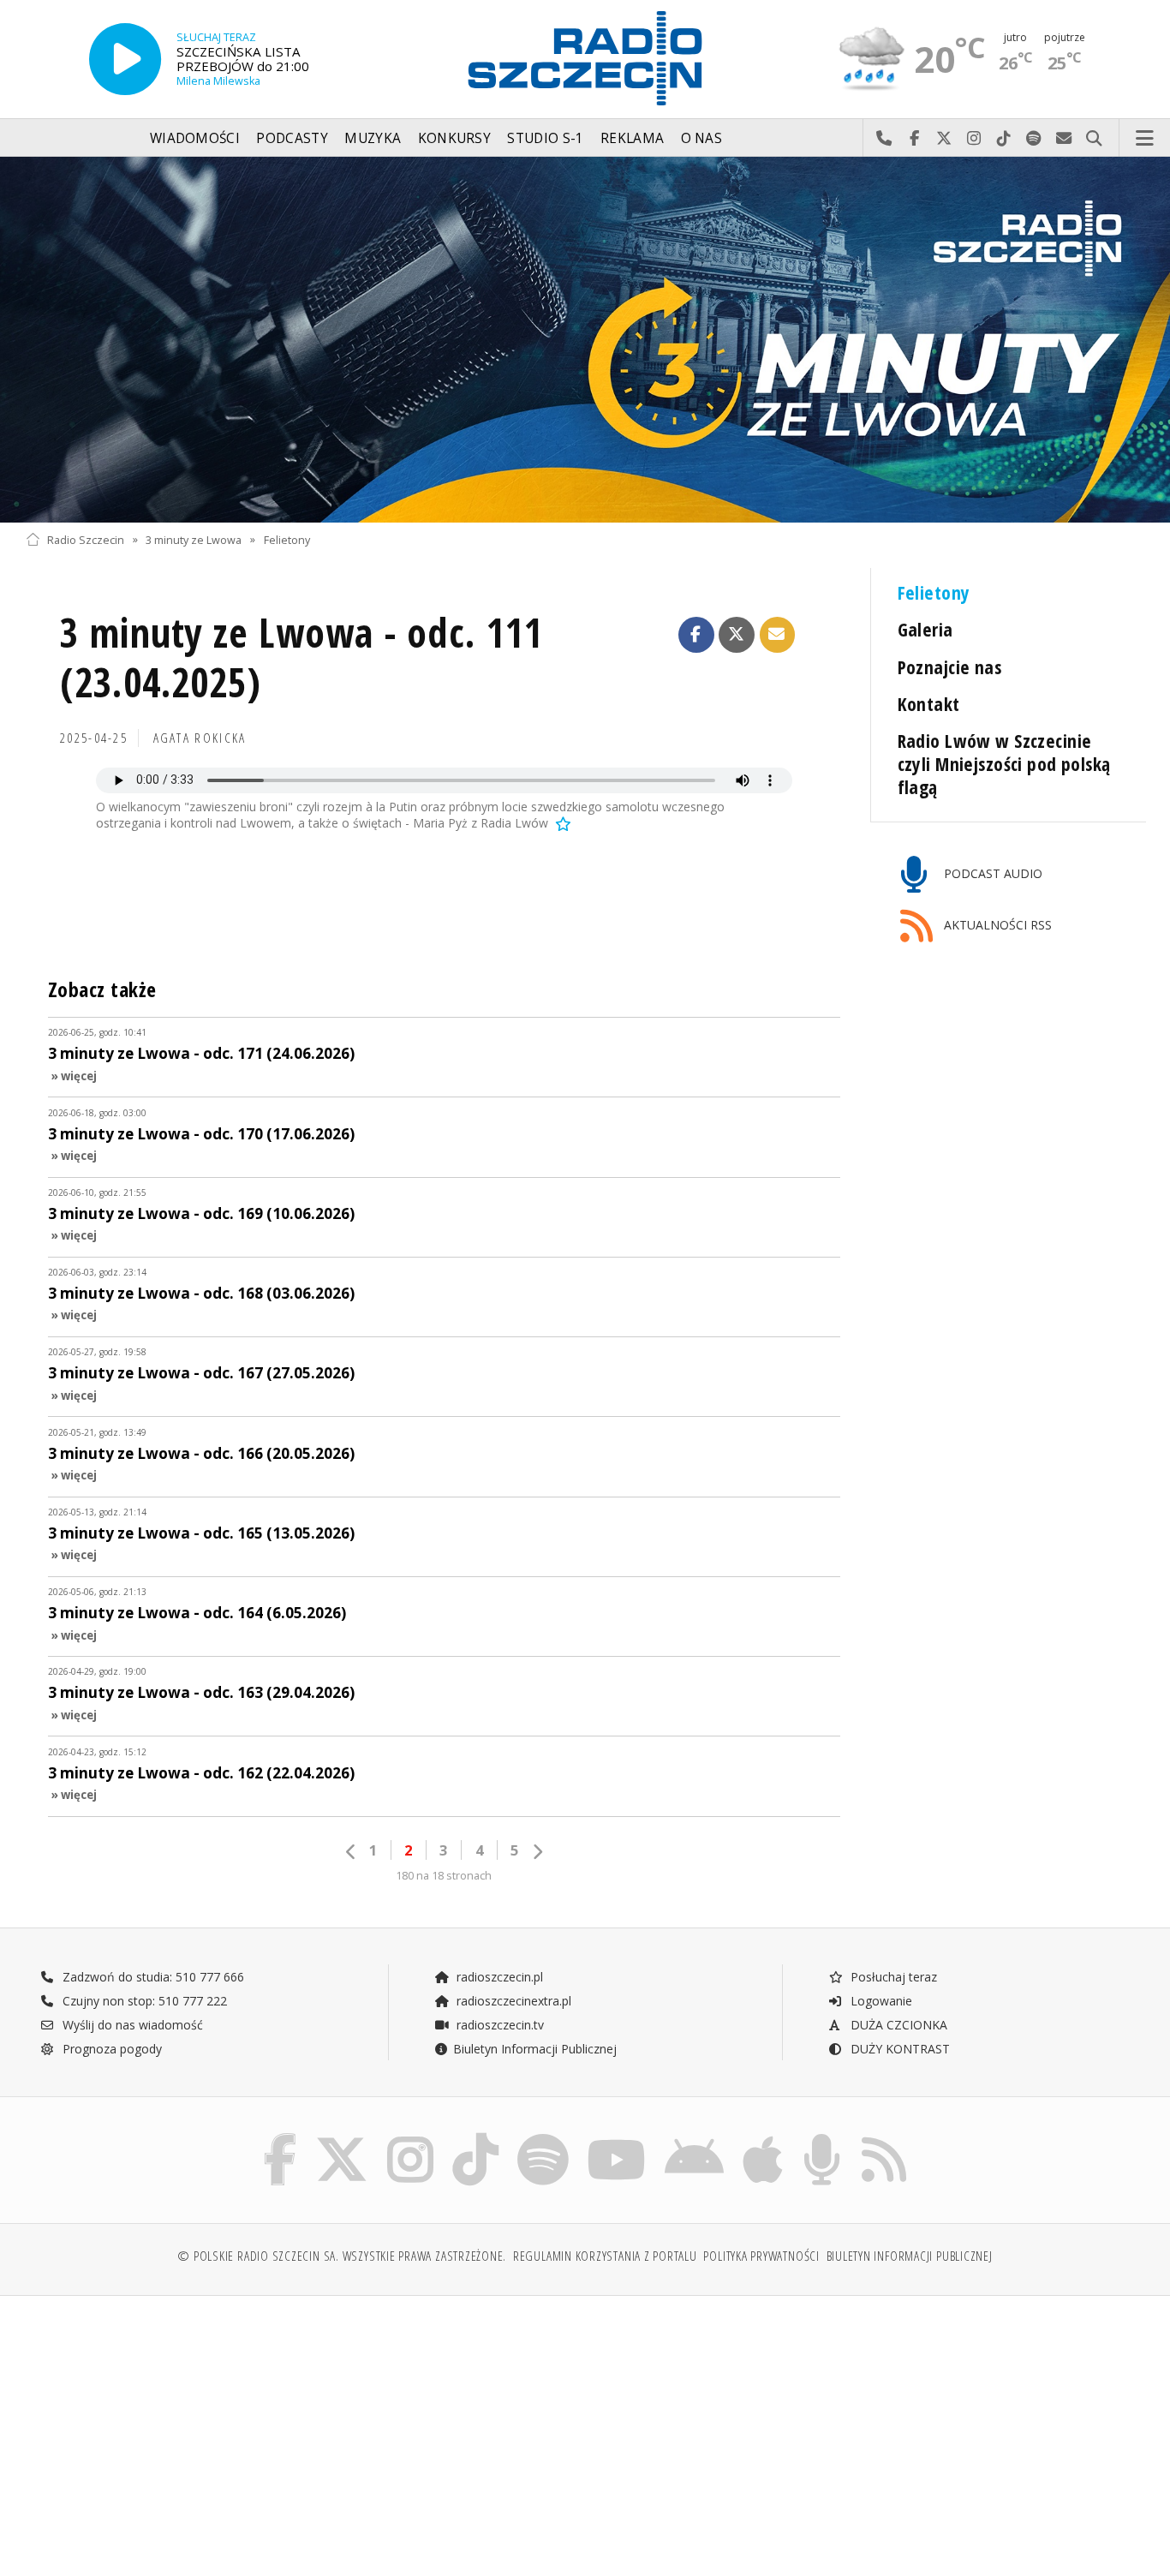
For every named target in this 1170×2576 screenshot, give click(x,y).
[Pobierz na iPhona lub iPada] (763, 2137)
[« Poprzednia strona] (351, 1852)
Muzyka (373, 138)
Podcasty (292, 138)
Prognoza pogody (110, 2049)
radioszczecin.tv (498, 2025)
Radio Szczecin (86, 539)
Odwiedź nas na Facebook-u (914, 139)
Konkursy (454, 138)
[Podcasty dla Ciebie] (822, 2137)
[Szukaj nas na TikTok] (475, 2137)
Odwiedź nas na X (944, 139)
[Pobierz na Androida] (694, 2137)
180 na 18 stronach (444, 1876)
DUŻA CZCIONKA (897, 2025)
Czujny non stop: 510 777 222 (143, 2001)
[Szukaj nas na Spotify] (543, 2137)
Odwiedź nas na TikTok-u (1004, 139)
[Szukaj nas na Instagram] (410, 2137)
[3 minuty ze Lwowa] (585, 340)
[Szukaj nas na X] (342, 2137)
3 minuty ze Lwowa (194, 539)
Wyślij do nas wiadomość (1064, 139)
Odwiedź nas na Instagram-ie (974, 139)
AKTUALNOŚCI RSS (996, 925)
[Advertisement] (162, 2427)
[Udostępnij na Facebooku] (696, 635)
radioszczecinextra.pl (512, 2001)
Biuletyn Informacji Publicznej (535, 2049)
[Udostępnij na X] (737, 635)
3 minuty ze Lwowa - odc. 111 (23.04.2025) (301, 657)
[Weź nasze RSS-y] (884, 2137)
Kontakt (929, 704)
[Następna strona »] (537, 1852)
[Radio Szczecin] (585, 58)
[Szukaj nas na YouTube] (617, 2137)
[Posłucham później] (562, 823)
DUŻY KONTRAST (898, 2049)
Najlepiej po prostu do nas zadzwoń (884, 139)
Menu (1145, 139)
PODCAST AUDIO (991, 873)
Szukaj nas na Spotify (1034, 139)
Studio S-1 (545, 138)
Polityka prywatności (761, 2256)
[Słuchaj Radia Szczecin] (125, 59)
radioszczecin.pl (498, 1977)
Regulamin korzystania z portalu (605, 2256)
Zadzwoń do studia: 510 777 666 (152, 1977)
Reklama (632, 138)
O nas (702, 138)
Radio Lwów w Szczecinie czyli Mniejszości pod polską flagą (1004, 764)
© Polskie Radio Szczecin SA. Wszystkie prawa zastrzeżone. (342, 2256)
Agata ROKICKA (200, 738)
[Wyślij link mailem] (778, 635)
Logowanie (880, 2001)
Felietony (287, 539)
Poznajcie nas (950, 667)
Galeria (925, 629)
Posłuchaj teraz (892, 1977)
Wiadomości (195, 138)
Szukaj (1094, 139)
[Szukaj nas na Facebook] (281, 2137)
